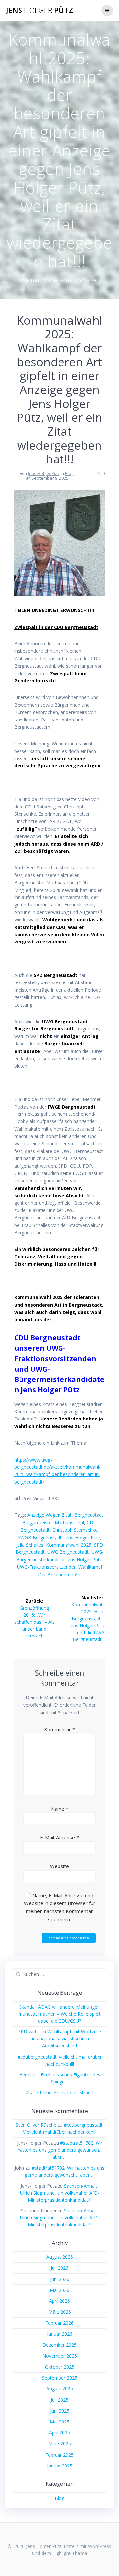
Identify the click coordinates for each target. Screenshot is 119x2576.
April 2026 (59, 2301)
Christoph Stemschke (75, 1530)
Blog (69, 474)
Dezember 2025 (59, 2345)
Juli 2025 (59, 2400)
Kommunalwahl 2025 (69, 1545)
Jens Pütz (40, 10)
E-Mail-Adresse (59, 1837)
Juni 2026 (60, 2279)
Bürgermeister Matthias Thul (53, 1523)
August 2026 (60, 2257)
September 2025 (60, 2378)
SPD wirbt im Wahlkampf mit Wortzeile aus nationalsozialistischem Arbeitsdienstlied (60, 2039)
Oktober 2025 (60, 2367)
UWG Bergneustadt (68, 1552)
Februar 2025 (59, 2455)
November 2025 (60, 2356)
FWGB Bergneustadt (40, 1537)
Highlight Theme (70, 2553)
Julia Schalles (30, 1545)
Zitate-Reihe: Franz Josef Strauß (59, 2093)
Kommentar (59, 1729)
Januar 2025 (60, 2466)
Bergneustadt (89, 1515)
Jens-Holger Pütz (44, 474)
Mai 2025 (59, 2422)
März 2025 (60, 2444)
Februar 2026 (59, 2323)
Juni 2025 (60, 2411)
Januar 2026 (60, 2334)
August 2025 (60, 2389)
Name (60, 1809)
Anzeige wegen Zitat (50, 1515)
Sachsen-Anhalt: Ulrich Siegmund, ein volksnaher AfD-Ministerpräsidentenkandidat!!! (60, 2193)
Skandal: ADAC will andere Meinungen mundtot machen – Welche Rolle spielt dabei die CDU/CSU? (60, 2014)
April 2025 (59, 2433)
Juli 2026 (59, 2268)
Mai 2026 (59, 2290)
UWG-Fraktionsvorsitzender (46, 1567)
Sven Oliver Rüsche (36, 2125)
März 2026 (60, 2312)
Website (59, 1866)
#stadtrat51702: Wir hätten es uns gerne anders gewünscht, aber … (60, 2150)
